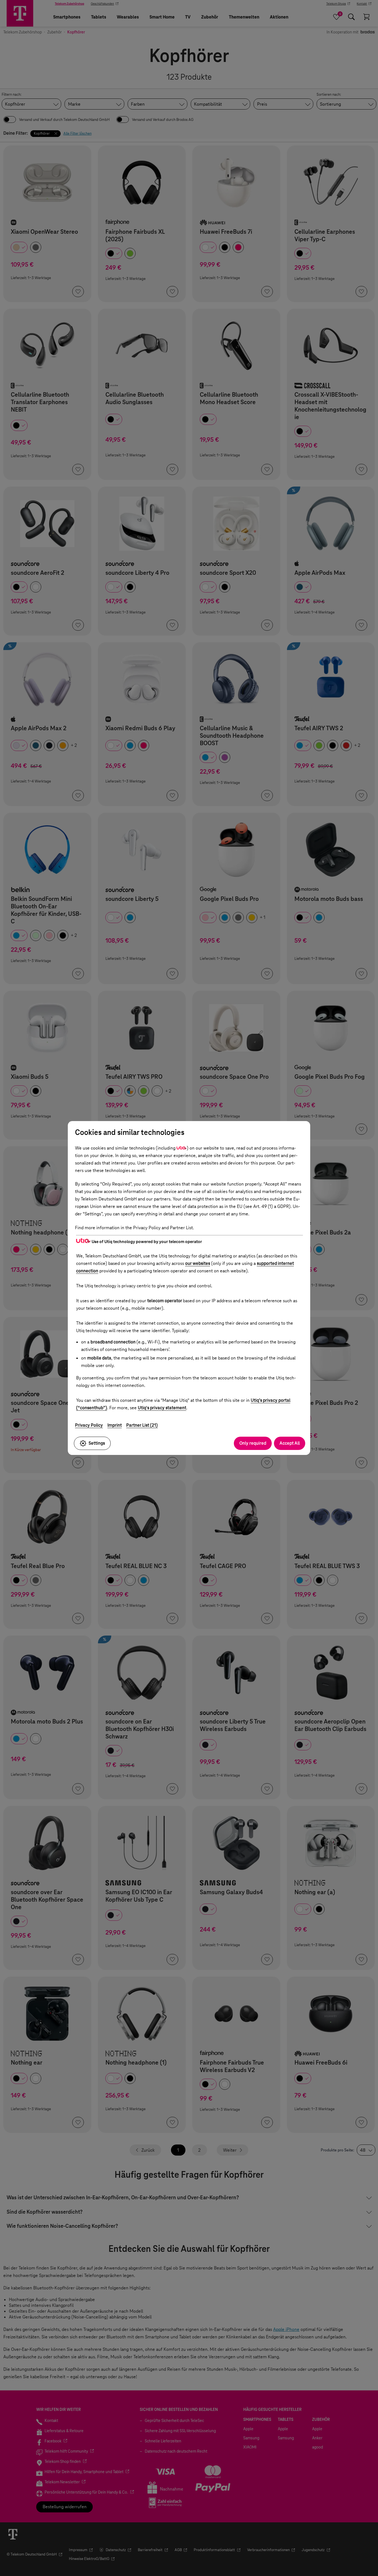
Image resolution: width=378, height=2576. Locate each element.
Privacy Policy (89, 1425)
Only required (253, 1443)
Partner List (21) (142, 1425)
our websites (198, 1263)
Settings (97, 1443)
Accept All (290, 1443)
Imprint (115, 1425)
